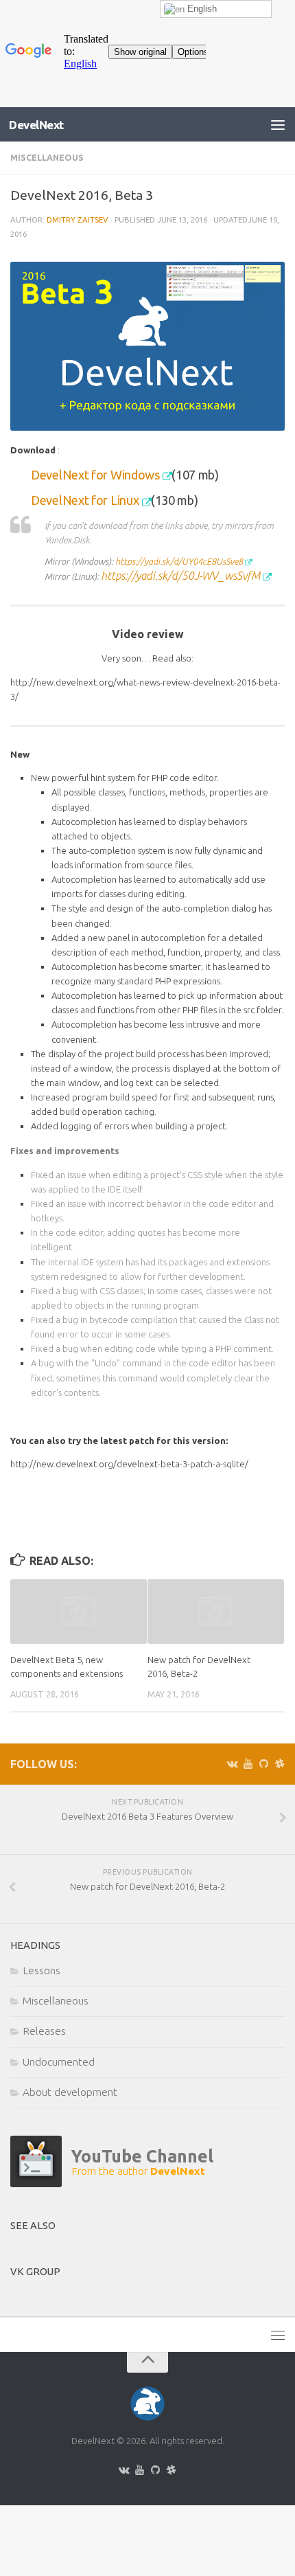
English (201, 9)
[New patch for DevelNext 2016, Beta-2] (216, 1612)
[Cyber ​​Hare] (112, 2183)
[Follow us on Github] (264, 1764)
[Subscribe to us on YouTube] (248, 1764)
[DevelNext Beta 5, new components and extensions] (79, 1612)
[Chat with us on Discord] (280, 1764)
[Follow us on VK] (232, 1764)
